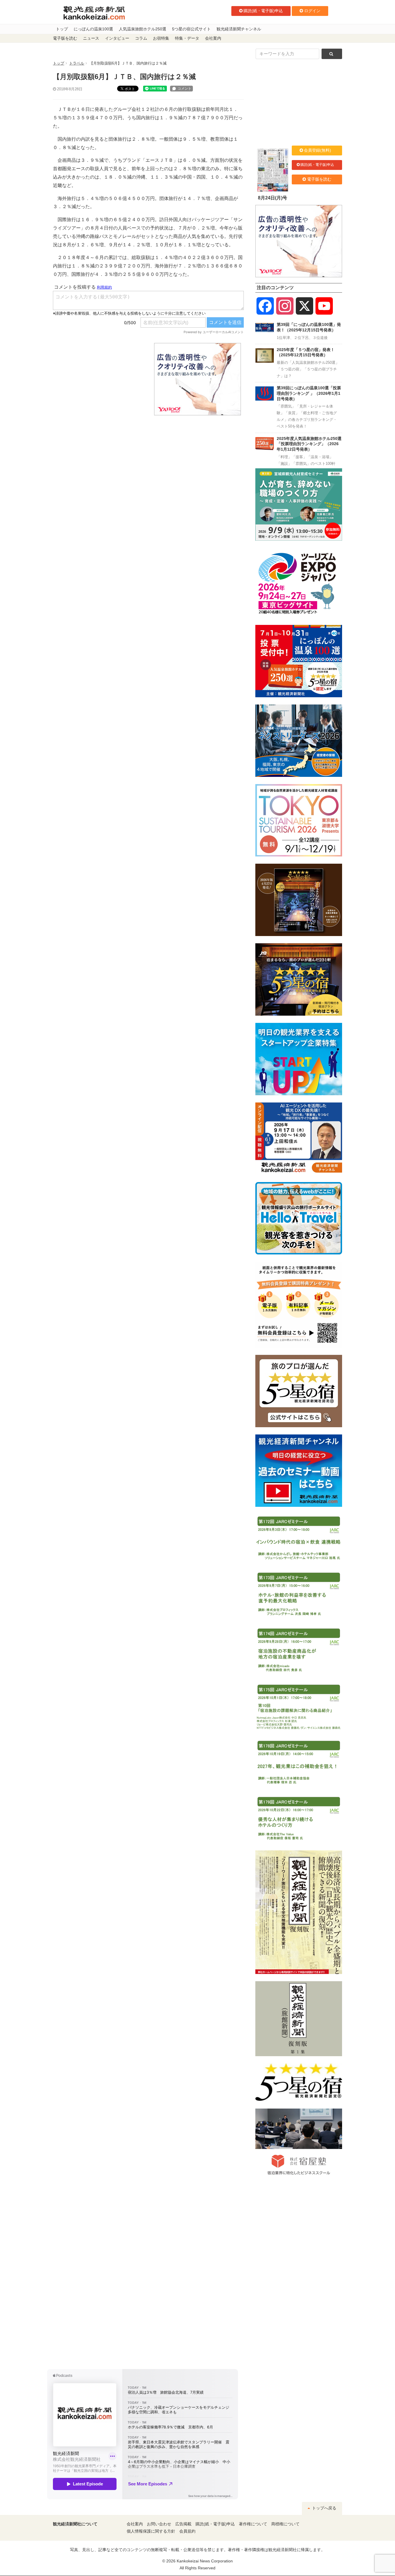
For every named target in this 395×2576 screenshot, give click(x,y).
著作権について (253, 2524)
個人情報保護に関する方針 (151, 2531)
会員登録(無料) (318, 150)
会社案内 (213, 38)
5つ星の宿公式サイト (191, 29)
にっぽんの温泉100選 (93, 29)
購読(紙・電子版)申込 (263, 11)
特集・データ (187, 38)
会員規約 (187, 2531)
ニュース (91, 38)
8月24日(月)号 (273, 198)
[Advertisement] (99, 379)
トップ (62, 29)
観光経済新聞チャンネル (239, 29)
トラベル (77, 63)
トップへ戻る (324, 2508)
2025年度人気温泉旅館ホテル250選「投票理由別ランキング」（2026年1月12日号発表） (309, 444)
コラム (141, 38)
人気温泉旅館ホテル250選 (143, 29)
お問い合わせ (159, 2524)
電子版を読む (65, 38)
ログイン (312, 11)
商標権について (285, 2524)
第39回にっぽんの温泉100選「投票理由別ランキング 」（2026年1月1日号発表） (309, 393)
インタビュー (117, 38)
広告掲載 (183, 2524)
